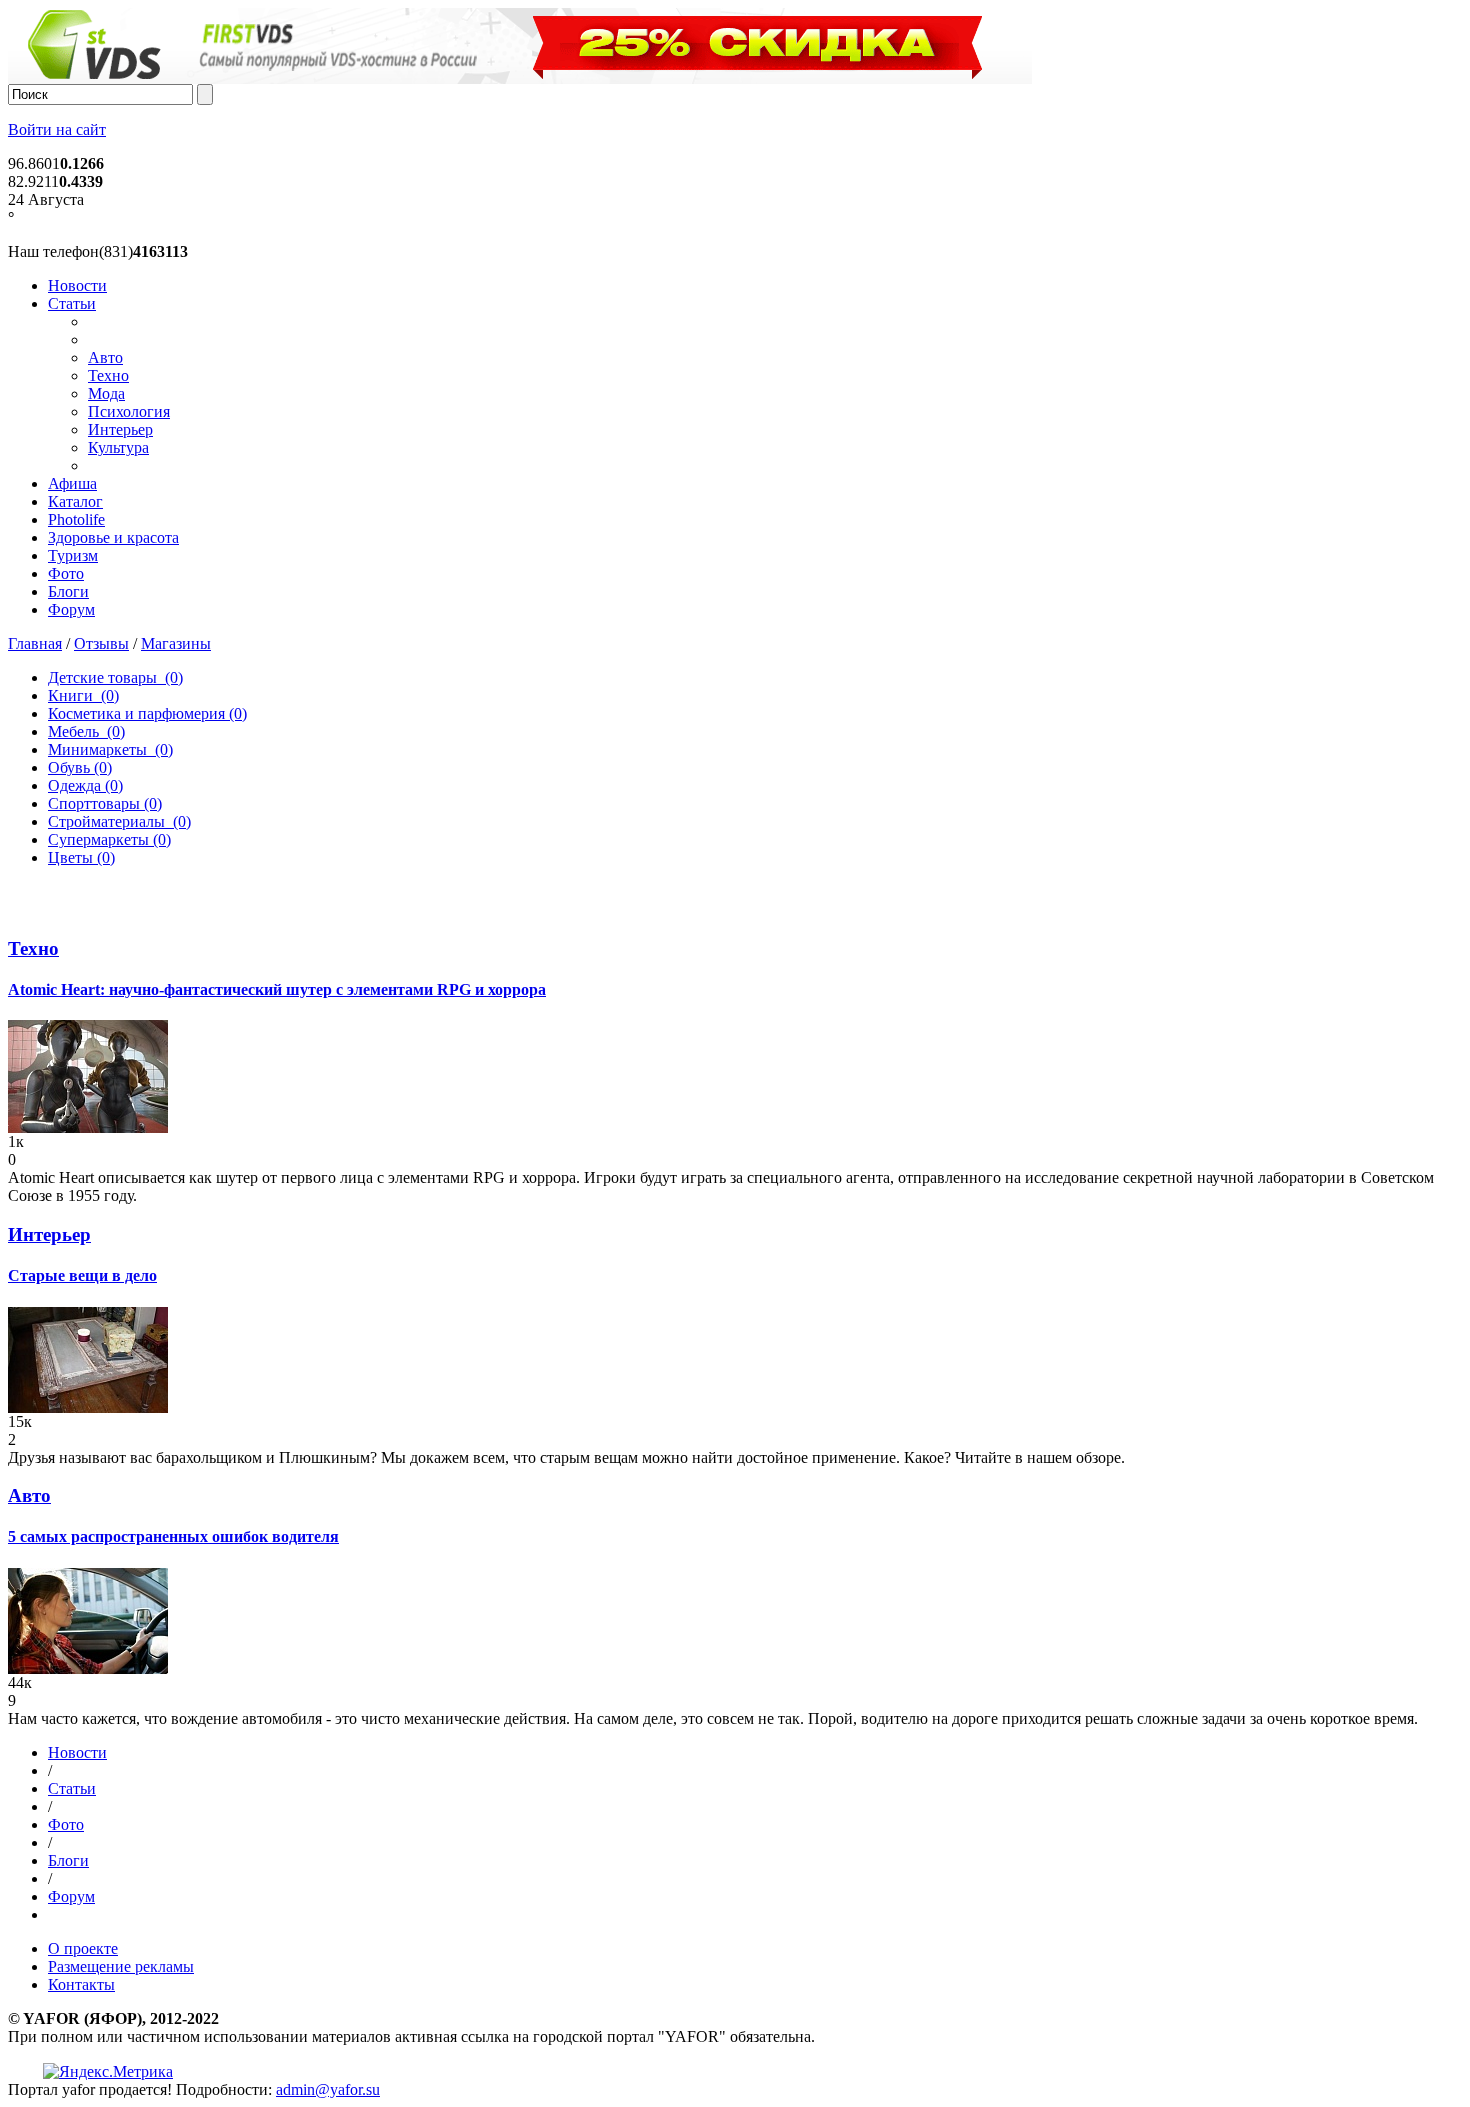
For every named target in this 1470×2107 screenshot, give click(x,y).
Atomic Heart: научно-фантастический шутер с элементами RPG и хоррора (277, 989)
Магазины (176, 643)
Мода (106, 393)
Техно (108, 375)
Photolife (76, 519)
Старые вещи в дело (82, 1275)
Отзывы (101, 643)
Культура (118, 447)
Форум (71, 609)
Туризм (73, 555)
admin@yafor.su (328, 2089)
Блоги (68, 591)
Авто (105, 357)
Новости (77, 285)
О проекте (83, 1948)
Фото (66, 573)
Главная (35, 643)
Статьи (72, 303)
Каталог (75, 501)
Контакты (81, 1984)
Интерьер (120, 429)
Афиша (72, 483)
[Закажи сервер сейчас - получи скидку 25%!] (520, 78)
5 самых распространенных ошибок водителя (173, 1536)
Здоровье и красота (113, 537)
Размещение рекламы (121, 1966)
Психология (129, 411)
